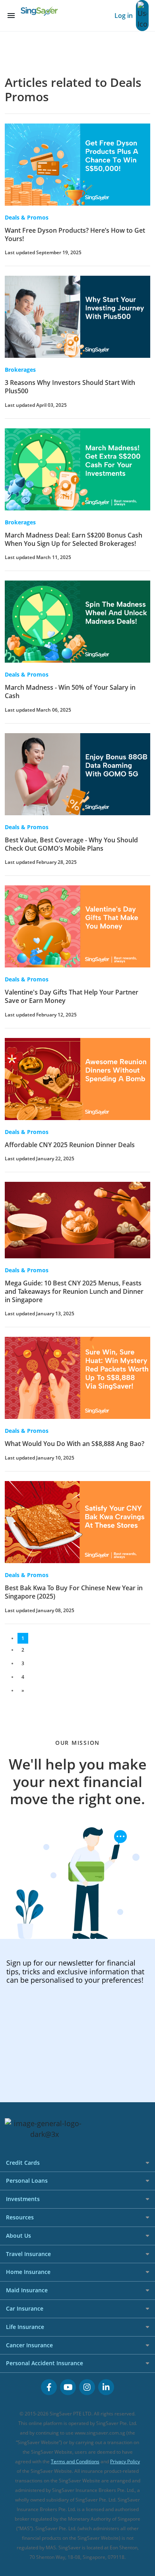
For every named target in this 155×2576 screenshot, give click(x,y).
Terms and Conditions (75, 2461)
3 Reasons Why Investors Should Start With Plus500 (70, 387)
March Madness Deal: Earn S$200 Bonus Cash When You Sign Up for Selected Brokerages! (74, 539)
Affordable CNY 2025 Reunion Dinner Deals (70, 1145)
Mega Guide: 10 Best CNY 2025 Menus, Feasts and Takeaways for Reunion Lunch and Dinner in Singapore (74, 1291)
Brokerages (20, 370)
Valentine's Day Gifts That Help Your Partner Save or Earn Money (72, 996)
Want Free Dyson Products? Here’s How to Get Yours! (75, 234)
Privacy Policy (125, 2461)
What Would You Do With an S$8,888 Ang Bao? (75, 1444)
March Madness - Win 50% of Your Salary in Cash (70, 692)
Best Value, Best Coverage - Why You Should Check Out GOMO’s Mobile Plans (71, 844)
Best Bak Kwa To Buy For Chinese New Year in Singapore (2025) (74, 1592)
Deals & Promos (27, 217)
